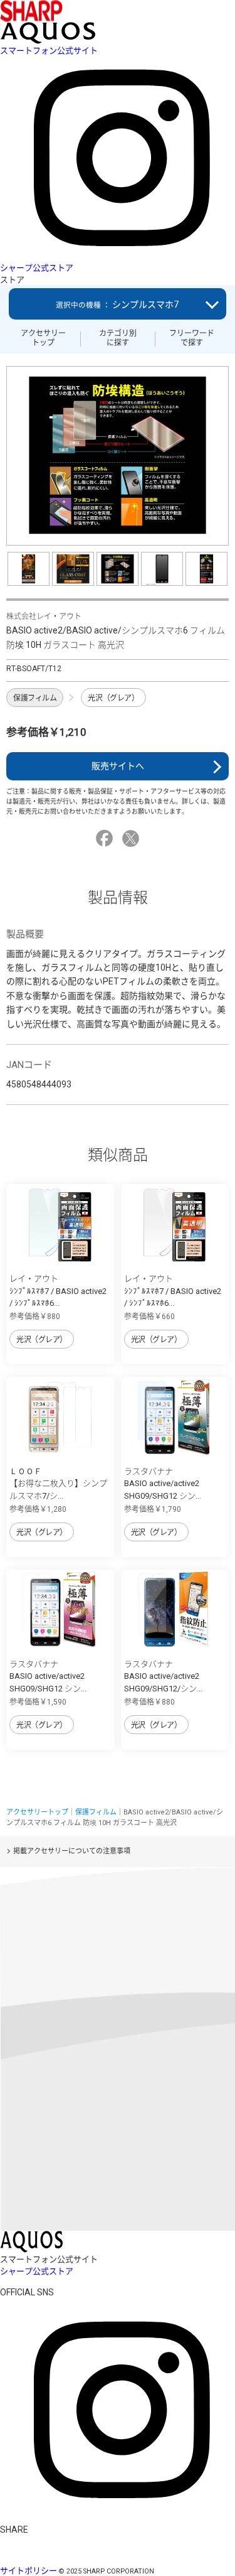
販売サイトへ (118, 766)
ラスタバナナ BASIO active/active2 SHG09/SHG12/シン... (163, 1676)
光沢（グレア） (113, 698)
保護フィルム (35, 698)
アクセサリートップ (43, 338)
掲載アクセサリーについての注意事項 (72, 1851)
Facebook (106, 838)
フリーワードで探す (192, 338)
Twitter (133, 838)
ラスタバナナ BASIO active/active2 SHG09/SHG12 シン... (163, 1484)
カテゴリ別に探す (118, 338)
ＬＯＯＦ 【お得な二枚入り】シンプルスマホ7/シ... (58, 1484)
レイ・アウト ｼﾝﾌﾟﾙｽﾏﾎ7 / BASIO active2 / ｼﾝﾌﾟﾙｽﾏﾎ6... (58, 1291)
